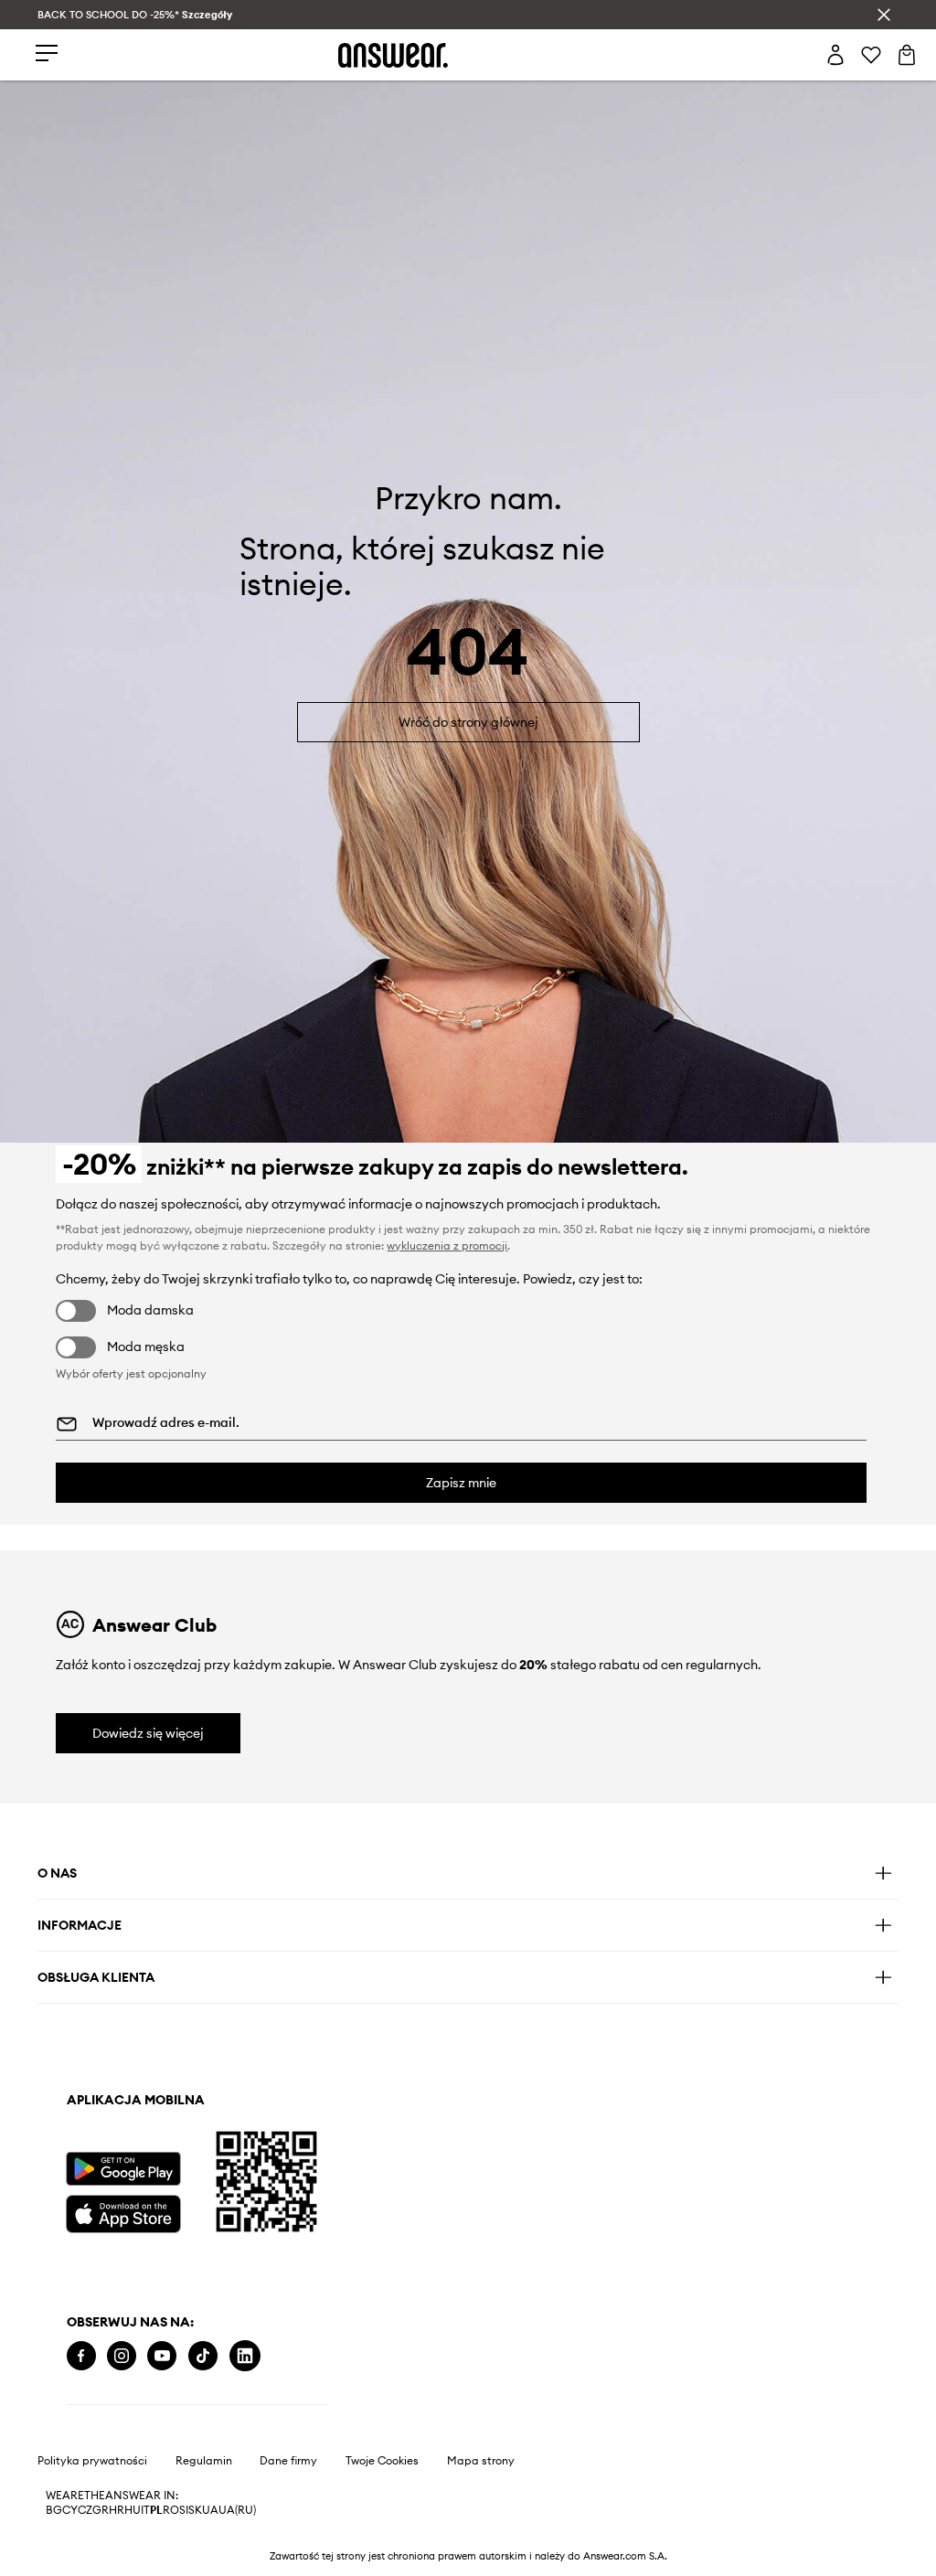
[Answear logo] (393, 55)
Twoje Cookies (382, 2461)
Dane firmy (288, 2461)
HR (117, 2510)
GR (101, 2510)
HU (133, 2510)
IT (145, 2510)
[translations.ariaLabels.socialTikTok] (203, 2356)
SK (195, 2510)
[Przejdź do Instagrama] (122, 2356)
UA (210, 2510)
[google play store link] (123, 2169)
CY (70, 2510)
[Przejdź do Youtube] (162, 2356)
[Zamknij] (884, 15)
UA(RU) (237, 2510)
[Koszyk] (907, 55)
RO (171, 2510)
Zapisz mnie (461, 1483)
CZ (85, 2510)
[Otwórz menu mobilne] (47, 54)
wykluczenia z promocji (447, 1245)
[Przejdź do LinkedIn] (245, 2356)
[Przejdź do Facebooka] (81, 2356)
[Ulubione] (871, 55)
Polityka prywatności (92, 2461)
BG (54, 2510)
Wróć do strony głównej (468, 722)
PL (156, 2510)
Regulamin (204, 2461)
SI (184, 2510)
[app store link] (123, 2212)
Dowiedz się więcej (148, 1733)
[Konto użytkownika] (835, 55)
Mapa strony (481, 2461)
